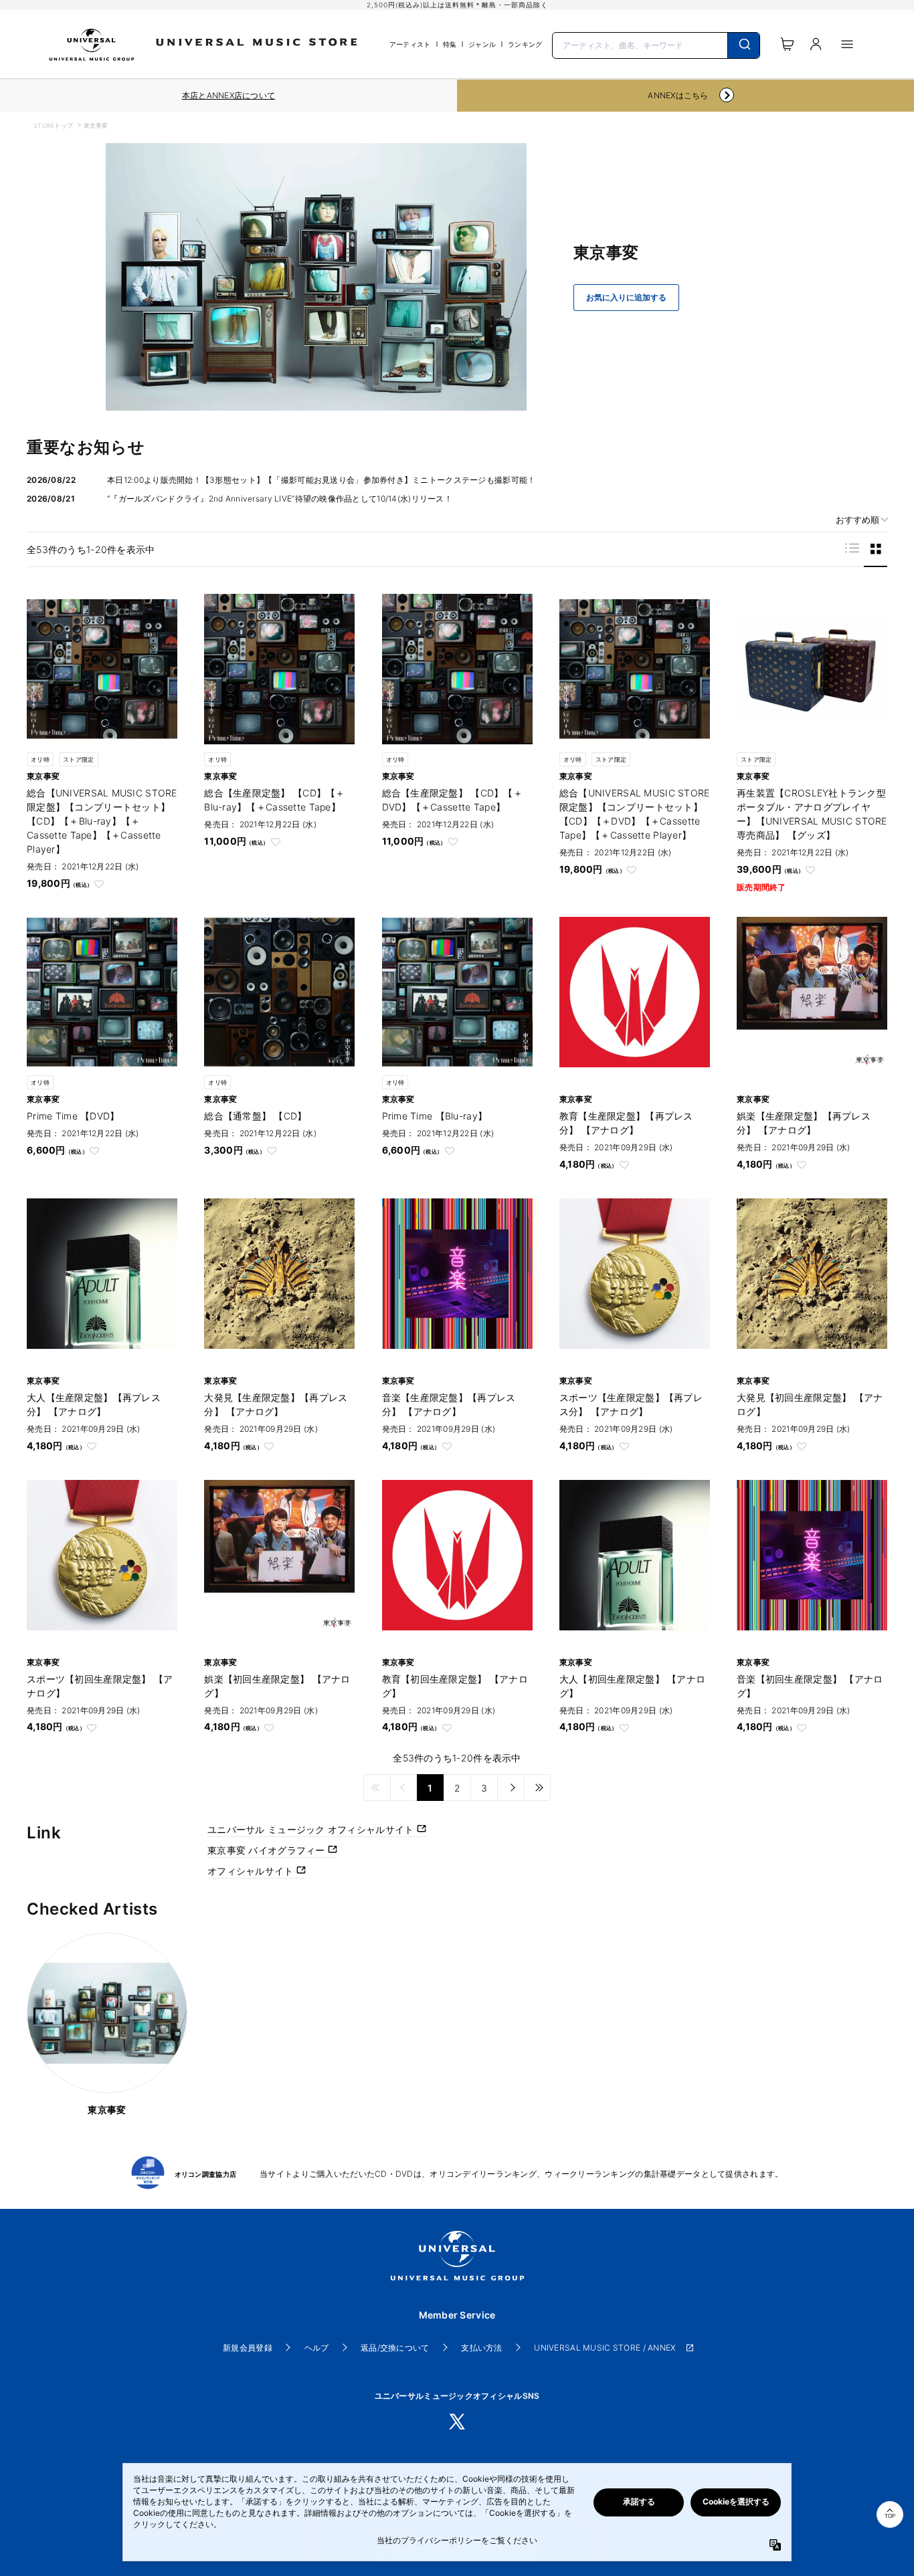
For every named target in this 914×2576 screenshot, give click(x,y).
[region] (229, 96)
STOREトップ (53, 125)
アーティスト (410, 44)
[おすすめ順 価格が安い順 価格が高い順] (857, 520)
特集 (450, 44)
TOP (890, 2516)
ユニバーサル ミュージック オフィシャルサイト (312, 1829)
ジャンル (482, 44)
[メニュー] (847, 44)
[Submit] (744, 45)
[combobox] (656, 44)
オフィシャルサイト (252, 1871)
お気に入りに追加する (626, 298)
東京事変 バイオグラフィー (268, 1850)
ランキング (525, 44)
